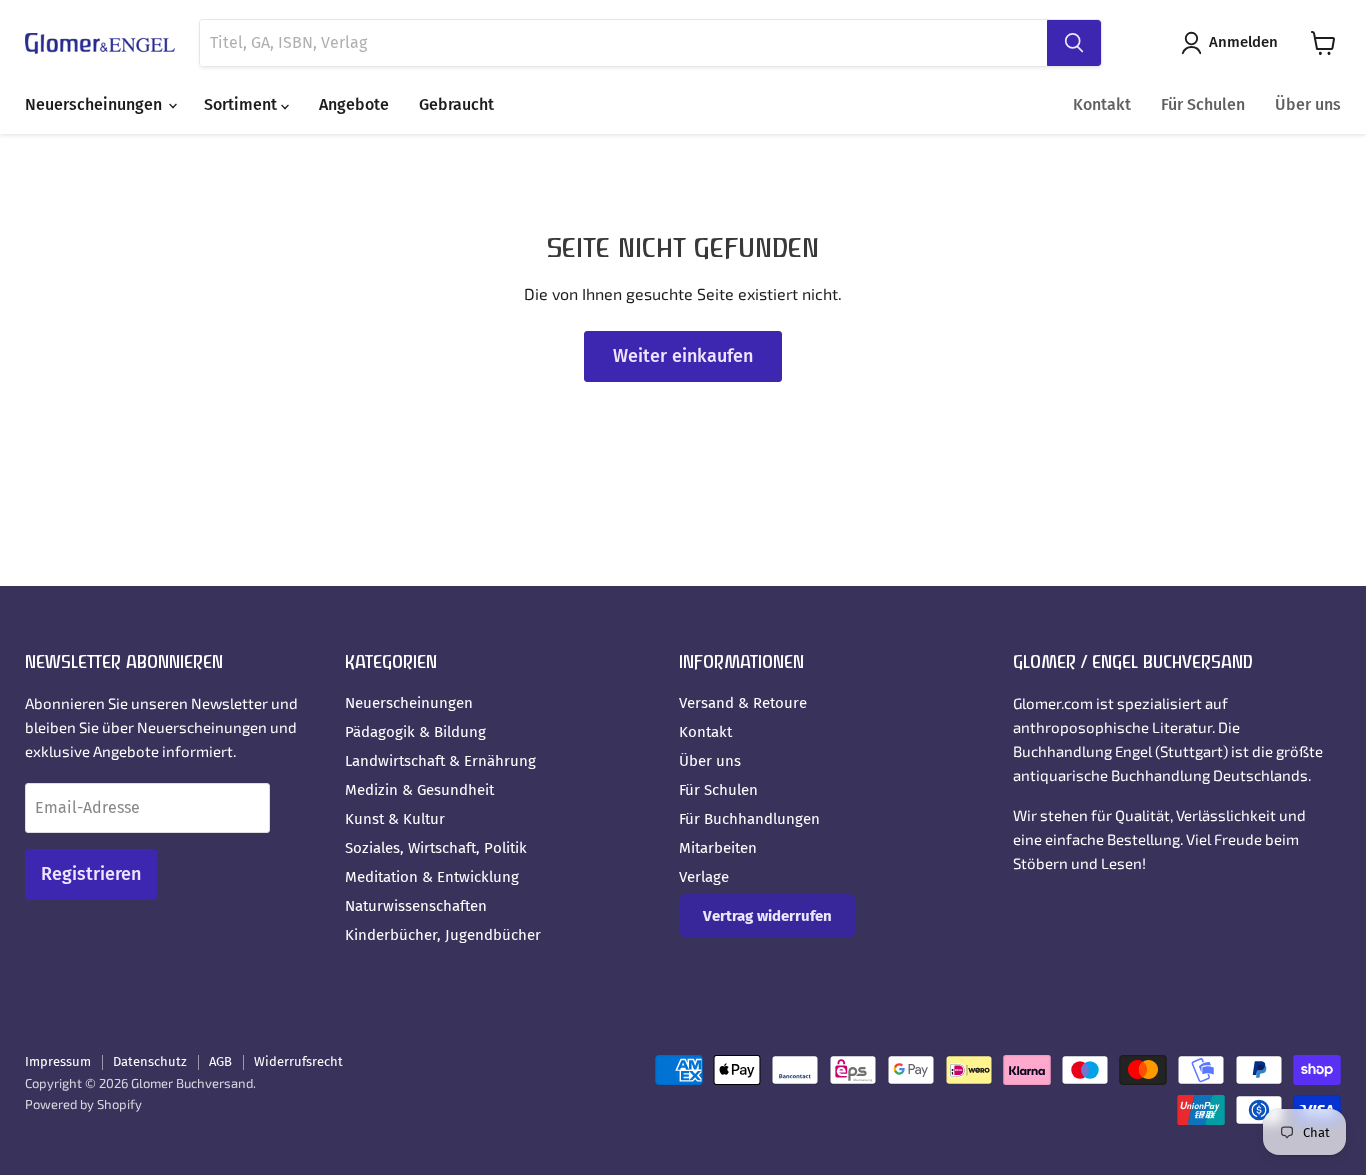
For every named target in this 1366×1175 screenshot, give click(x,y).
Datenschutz (150, 1061)
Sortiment (242, 104)
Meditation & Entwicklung (432, 877)
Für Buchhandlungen (749, 819)
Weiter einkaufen (683, 356)
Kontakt (1102, 104)
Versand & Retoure (743, 703)
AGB (220, 1061)
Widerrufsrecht (298, 1061)
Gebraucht (456, 104)
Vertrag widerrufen (767, 916)
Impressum (58, 1061)
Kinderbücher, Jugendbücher (443, 935)
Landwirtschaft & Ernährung (440, 761)
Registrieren (91, 874)
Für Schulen (1203, 104)
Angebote (354, 104)
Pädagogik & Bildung (415, 732)
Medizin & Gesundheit (419, 790)
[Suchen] (1074, 43)
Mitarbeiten (718, 848)
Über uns (1308, 104)
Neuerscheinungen (95, 104)
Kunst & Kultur (395, 819)
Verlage (704, 877)
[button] (1233, 43)
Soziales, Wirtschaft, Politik (436, 848)
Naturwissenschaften (416, 906)
